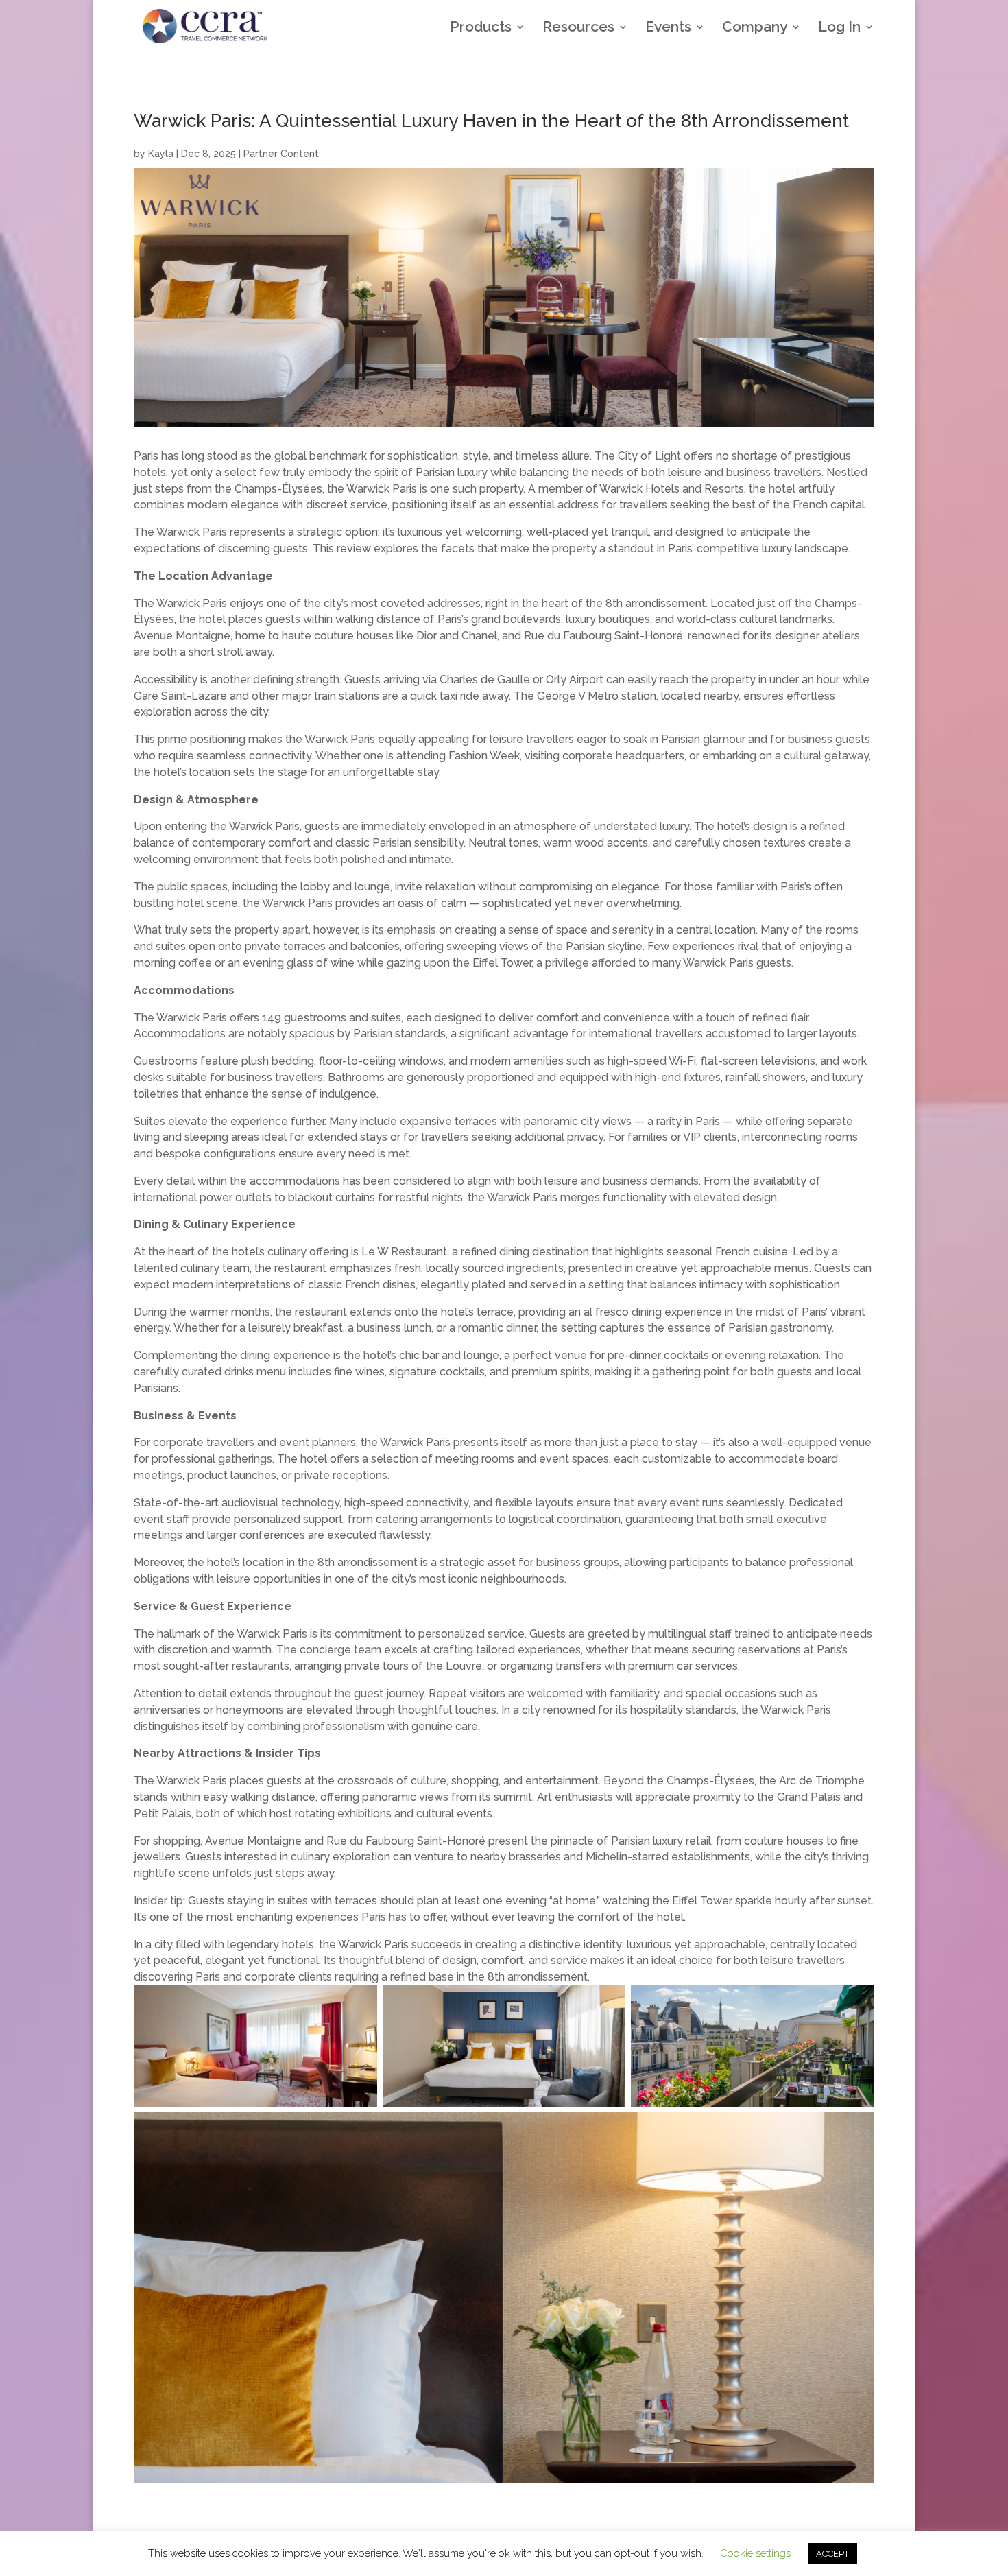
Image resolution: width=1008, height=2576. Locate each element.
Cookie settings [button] (755, 2553)
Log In (839, 28)
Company (755, 28)
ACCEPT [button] (832, 2554)
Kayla (161, 154)
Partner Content (281, 154)
